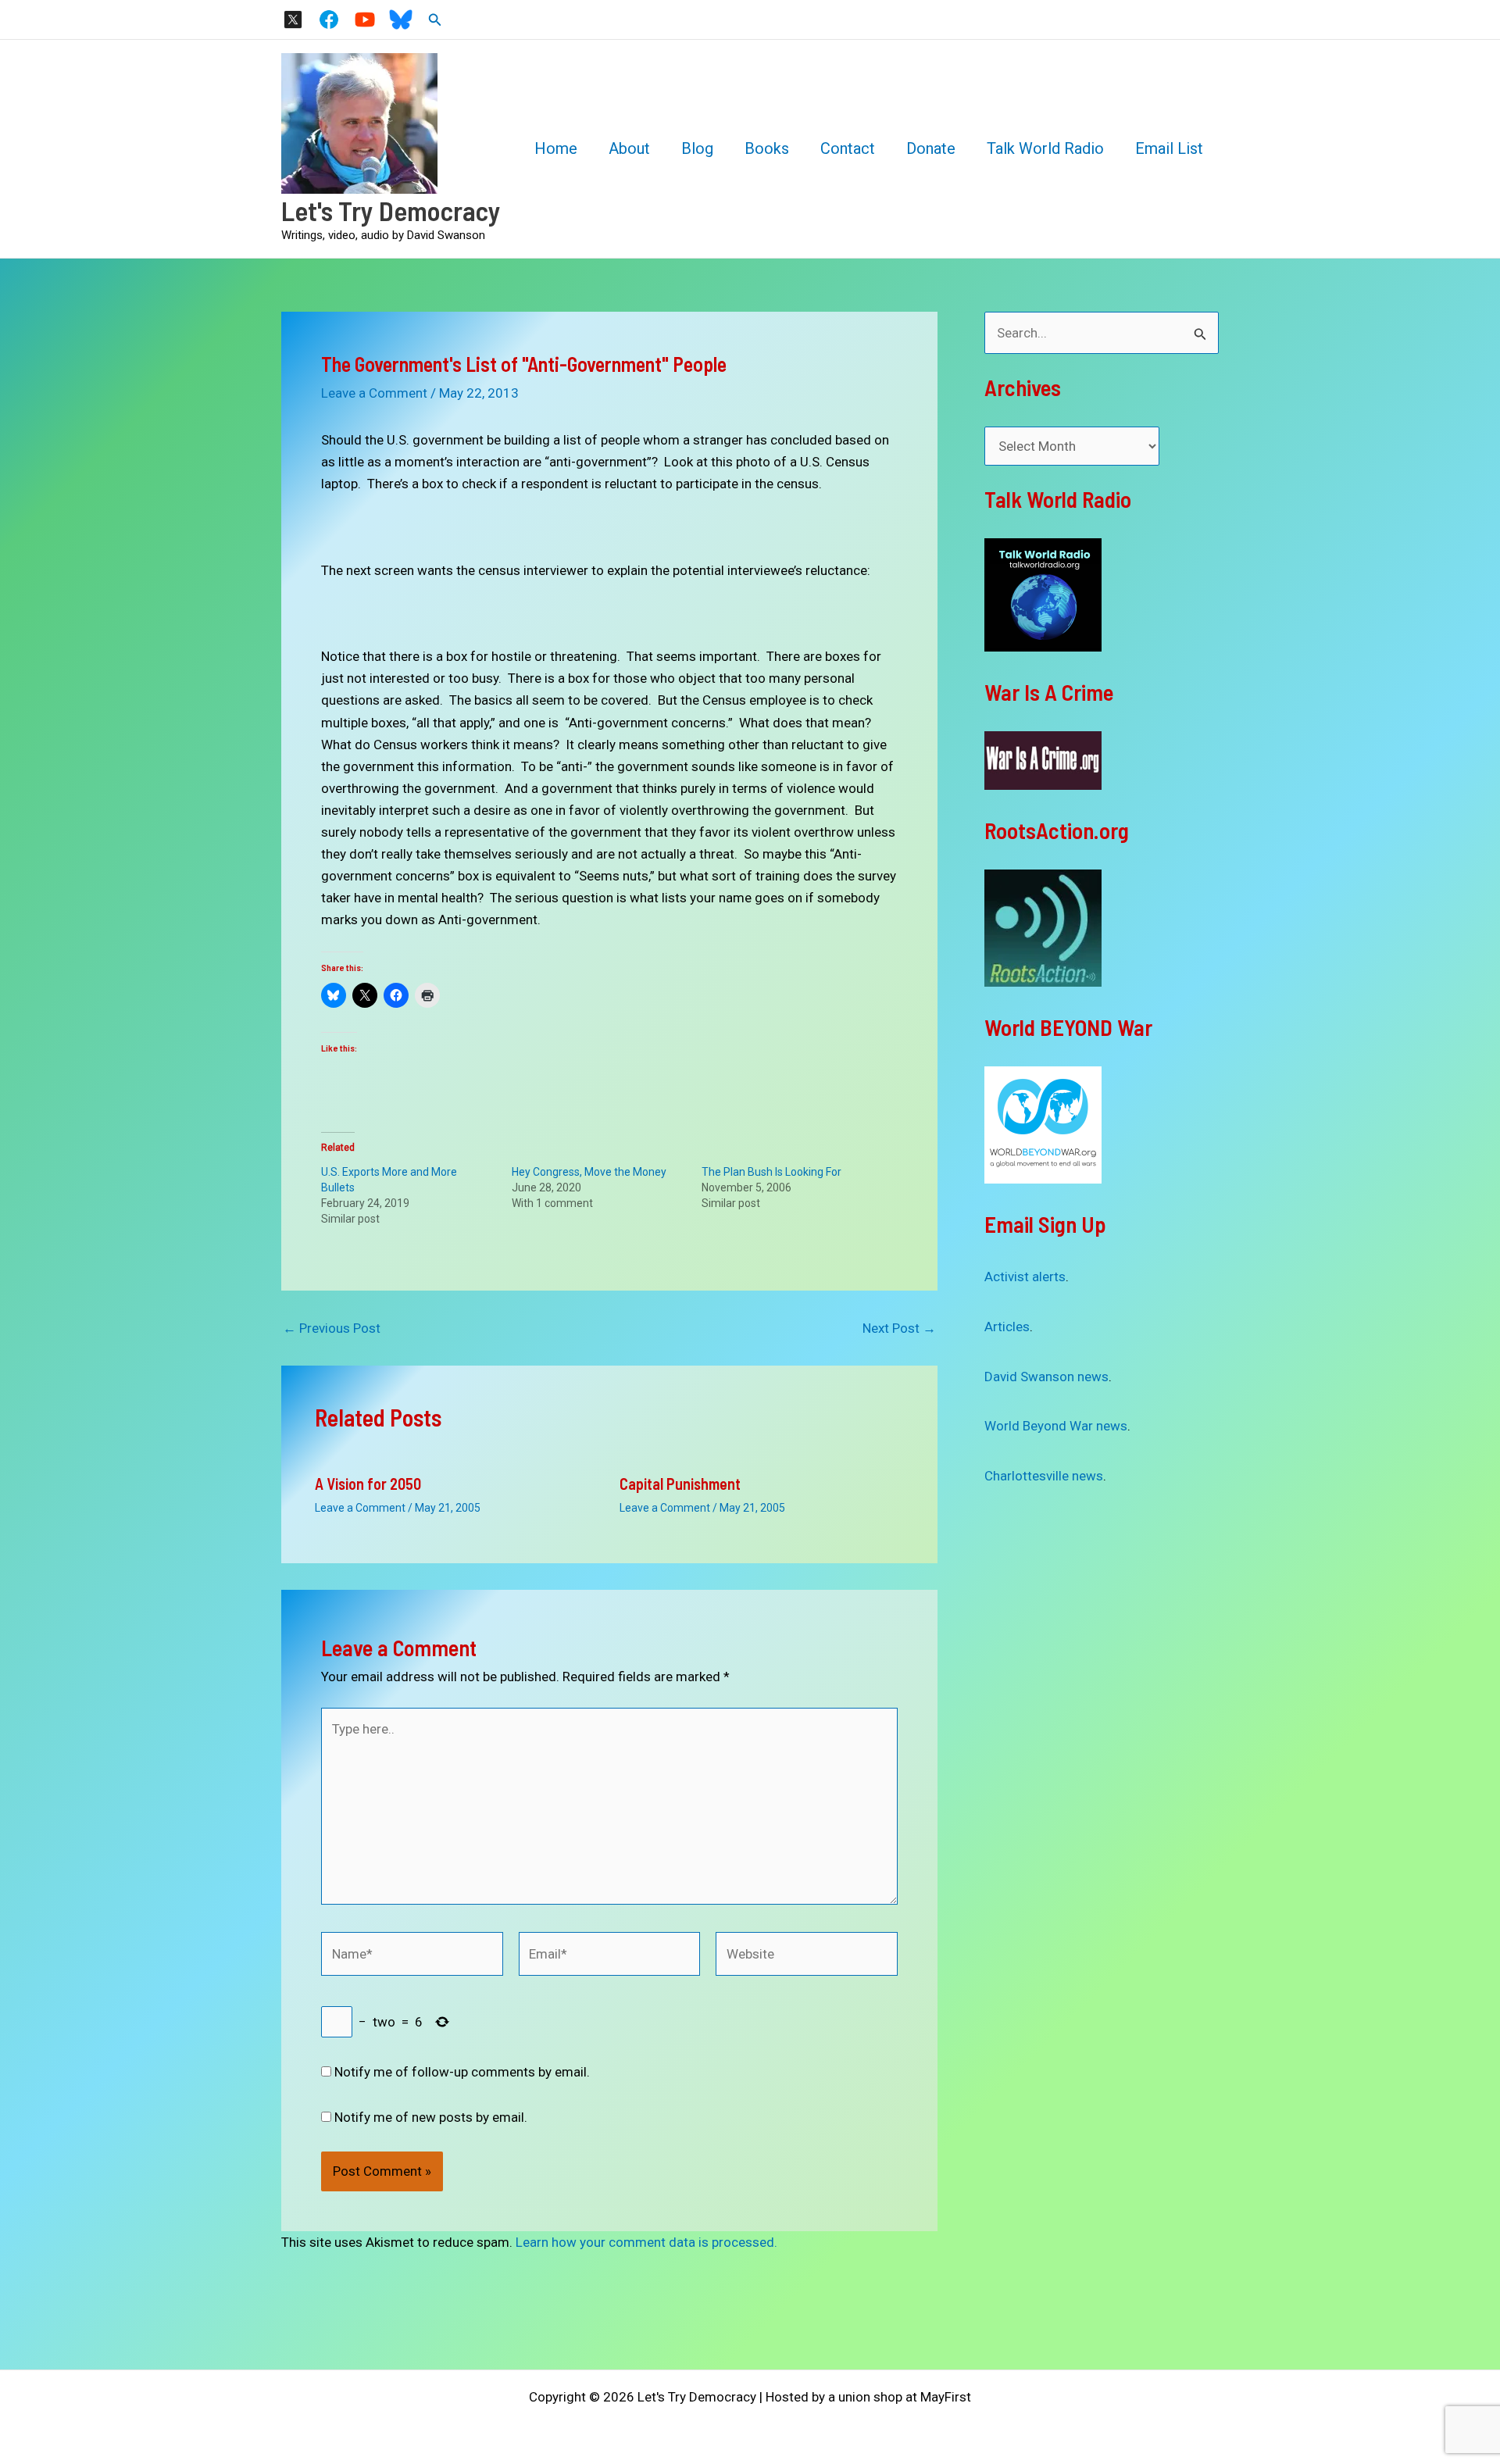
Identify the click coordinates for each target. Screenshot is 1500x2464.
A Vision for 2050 (368, 1484)
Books (767, 148)
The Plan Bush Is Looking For (771, 1172)
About (629, 148)
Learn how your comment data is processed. (646, 2242)
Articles (1007, 1327)
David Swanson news (1046, 1377)
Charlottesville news (1044, 1476)
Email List (1169, 148)
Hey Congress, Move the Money (589, 1172)
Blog (697, 148)
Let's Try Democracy (391, 210)
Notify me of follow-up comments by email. (462, 2072)
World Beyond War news (1056, 1426)
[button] (435, 20)
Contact (848, 148)
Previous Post (332, 1328)
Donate (931, 148)
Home (556, 148)
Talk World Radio (1045, 148)
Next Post (899, 1328)
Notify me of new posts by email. (431, 2117)
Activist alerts (1025, 1277)
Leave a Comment (374, 393)
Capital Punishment (680, 1484)
